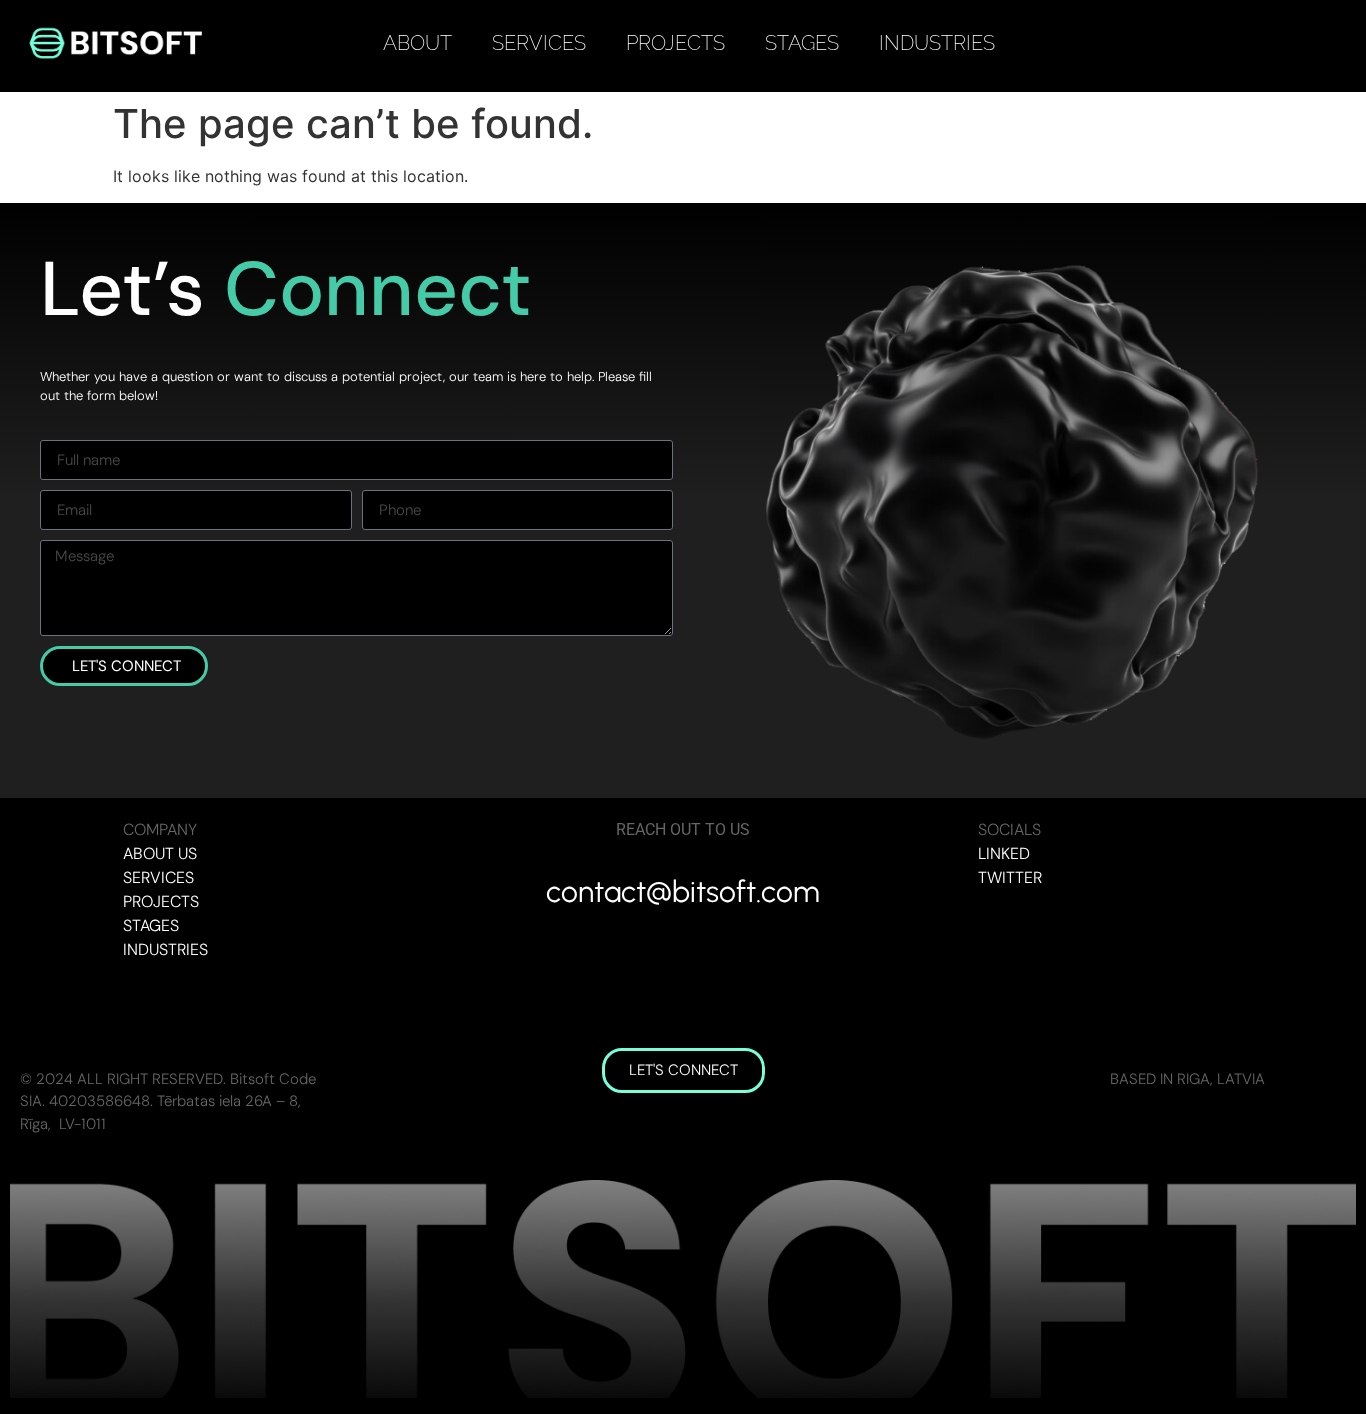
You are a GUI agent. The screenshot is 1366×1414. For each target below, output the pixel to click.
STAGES (802, 43)
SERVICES (539, 43)
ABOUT (417, 43)
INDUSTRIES (937, 43)
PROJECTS (675, 43)
